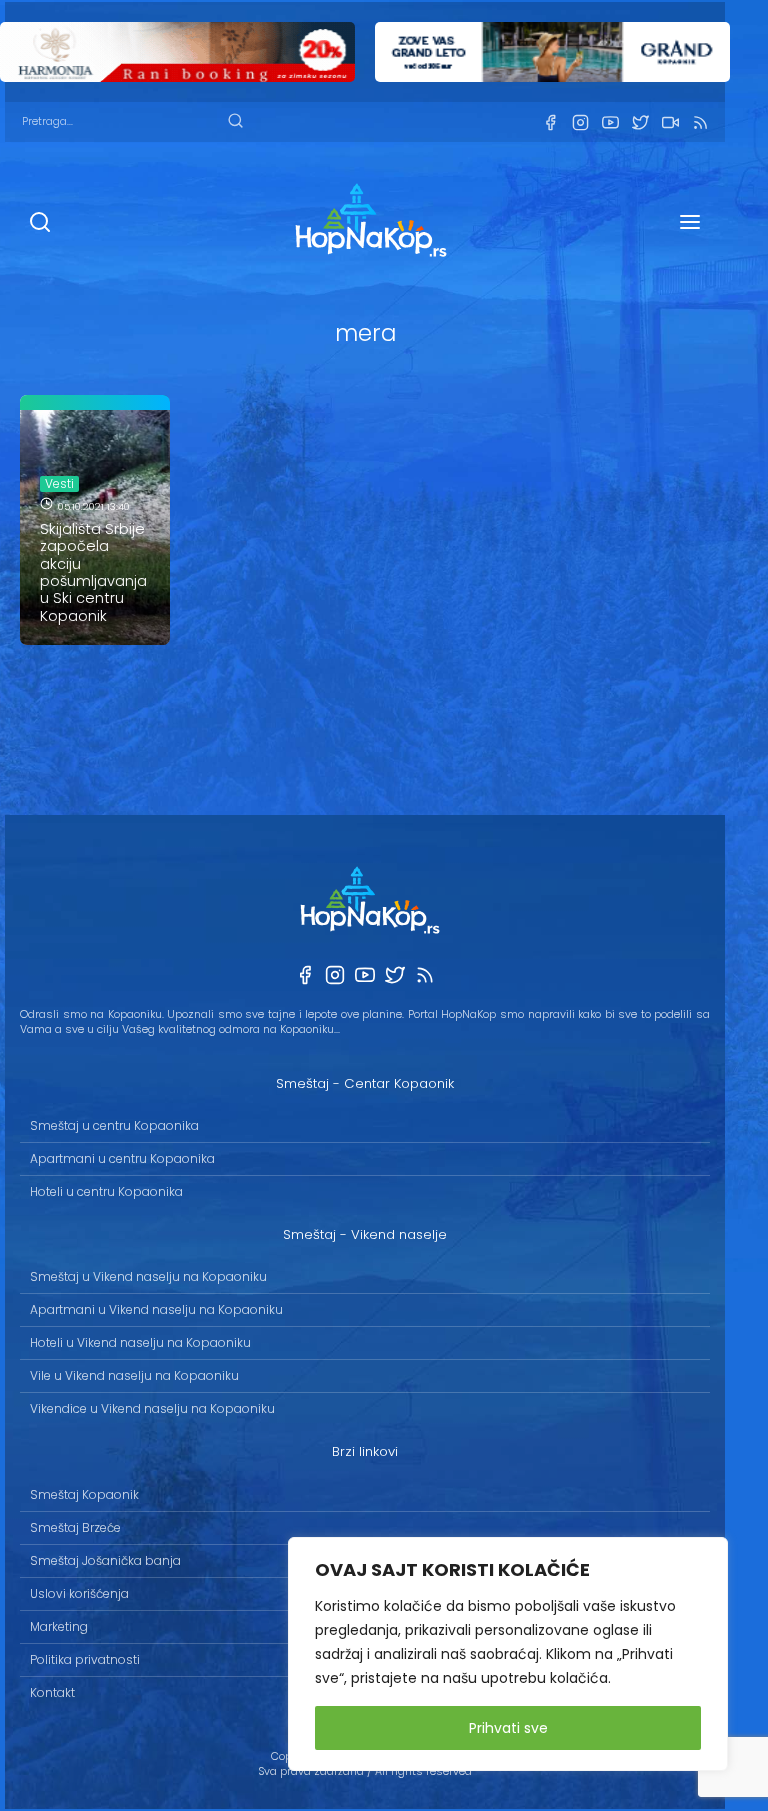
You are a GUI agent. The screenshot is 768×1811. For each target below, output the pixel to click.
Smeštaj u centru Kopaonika (114, 1125)
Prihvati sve (508, 1728)
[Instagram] (580, 122)
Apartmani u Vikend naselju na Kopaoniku (156, 1309)
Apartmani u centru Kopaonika (122, 1158)
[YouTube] (610, 122)
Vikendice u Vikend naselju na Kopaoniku (152, 1408)
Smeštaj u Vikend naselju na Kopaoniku (148, 1276)
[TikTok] (670, 122)
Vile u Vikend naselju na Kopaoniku (134, 1375)
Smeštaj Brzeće (75, 1527)
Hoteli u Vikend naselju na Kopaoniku (140, 1342)
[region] (508, 1654)
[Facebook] (550, 122)
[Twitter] (640, 122)
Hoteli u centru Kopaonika (106, 1191)
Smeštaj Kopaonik (84, 1494)
